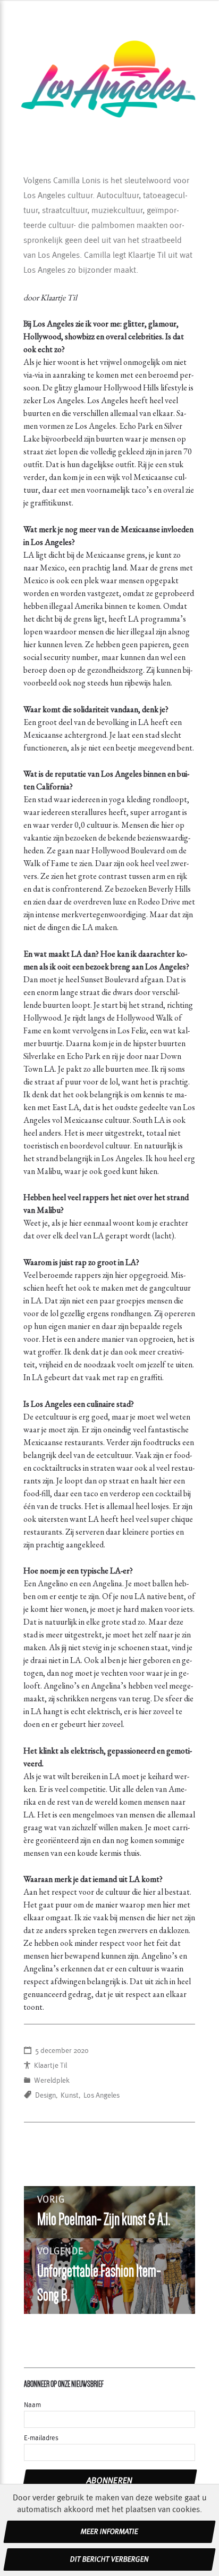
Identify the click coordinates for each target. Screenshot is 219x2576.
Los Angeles (102, 2096)
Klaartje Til (50, 2066)
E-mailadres (41, 2438)
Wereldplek (52, 2081)
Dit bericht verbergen (109, 2559)
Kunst (70, 2096)
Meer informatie (109, 2532)
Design (45, 2096)
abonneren (110, 2481)
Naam (32, 2405)
